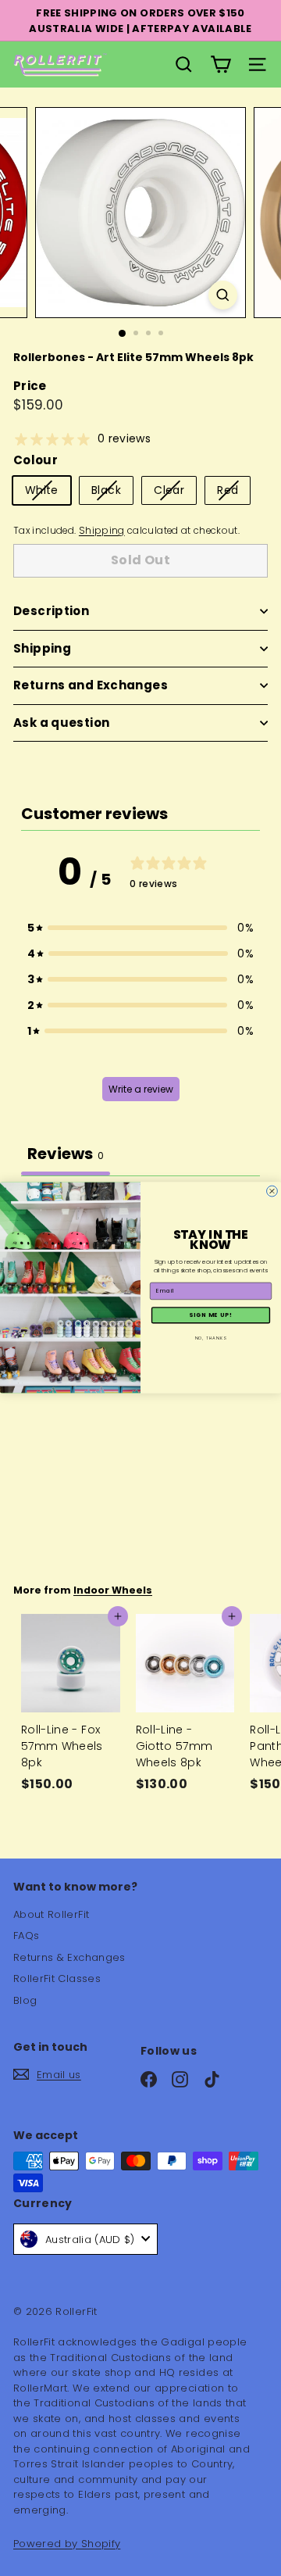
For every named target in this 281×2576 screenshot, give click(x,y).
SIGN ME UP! (211, 1316)
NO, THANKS (211, 1338)
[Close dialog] (272, 1192)
